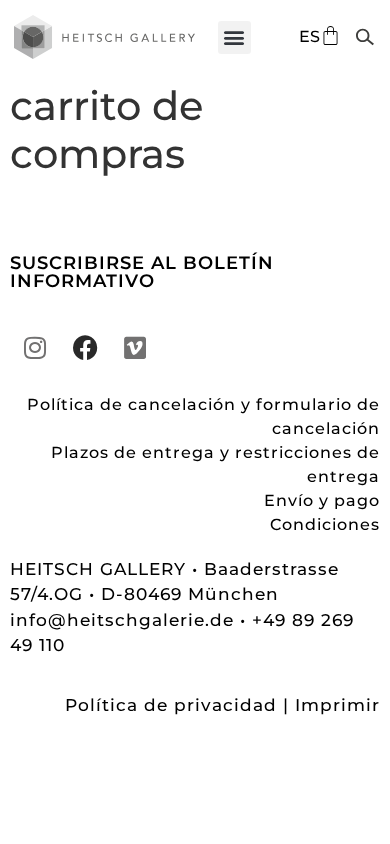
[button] (234, 37)
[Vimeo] (135, 348)
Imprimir (337, 705)
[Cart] (330, 35)
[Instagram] (35, 348)
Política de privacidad (171, 705)
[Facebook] (85, 348)
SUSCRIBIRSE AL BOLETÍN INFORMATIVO (142, 272)
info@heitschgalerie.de (125, 620)
